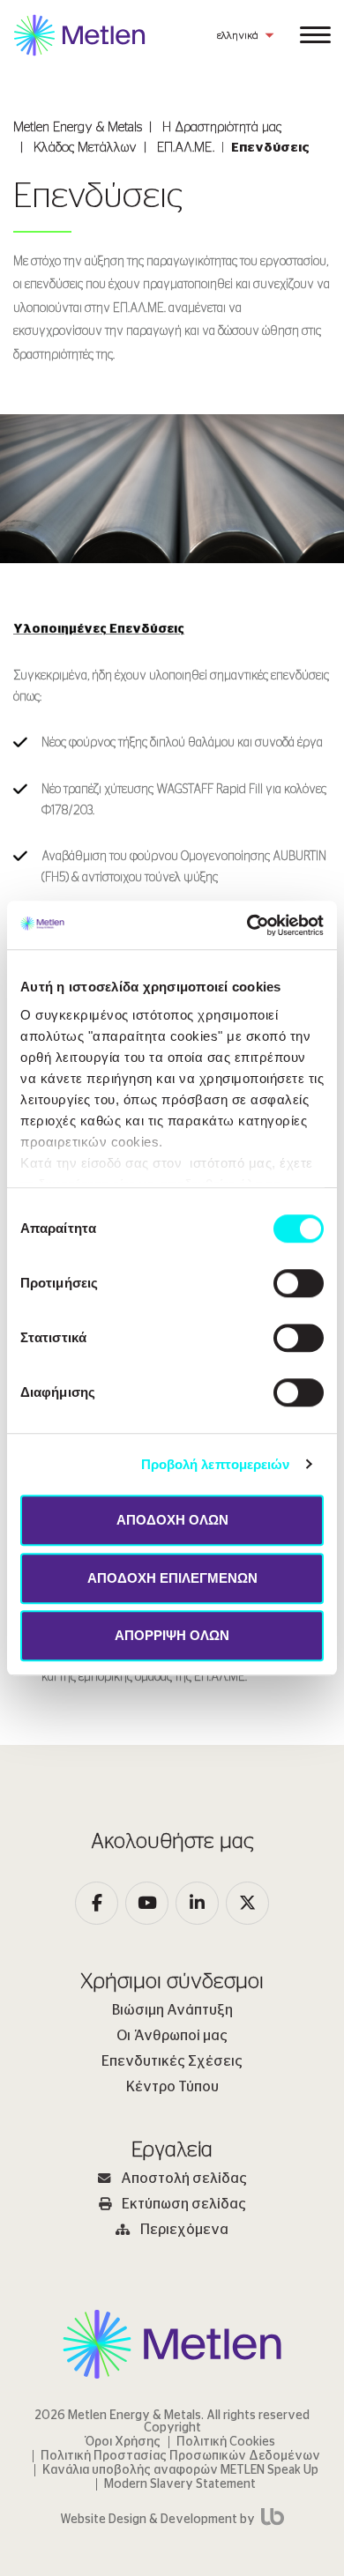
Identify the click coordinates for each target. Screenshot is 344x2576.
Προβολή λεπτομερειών (216, 1464)
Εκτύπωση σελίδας (184, 2204)
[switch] (299, 1283)
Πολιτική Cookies (226, 2442)
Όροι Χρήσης (123, 2442)
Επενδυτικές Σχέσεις (172, 2061)
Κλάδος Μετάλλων (85, 148)
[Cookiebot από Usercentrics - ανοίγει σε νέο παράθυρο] (247, 925)
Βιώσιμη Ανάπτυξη (172, 2010)
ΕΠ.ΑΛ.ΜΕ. (186, 148)
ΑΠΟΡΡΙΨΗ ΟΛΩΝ (172, 1635)
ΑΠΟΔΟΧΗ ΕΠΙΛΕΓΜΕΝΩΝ (172, 1578)
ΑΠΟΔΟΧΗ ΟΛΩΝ (172, 1520)
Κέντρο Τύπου (172, 2087)
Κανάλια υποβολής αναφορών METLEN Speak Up (180, 2470)
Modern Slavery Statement (180, 2484)
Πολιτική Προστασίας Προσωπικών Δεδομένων (180, 2456)
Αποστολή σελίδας (184, 2179)
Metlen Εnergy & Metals (78, 127)
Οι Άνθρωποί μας (172, 2036)
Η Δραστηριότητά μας (222, 127)
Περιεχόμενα (184, 2230)
